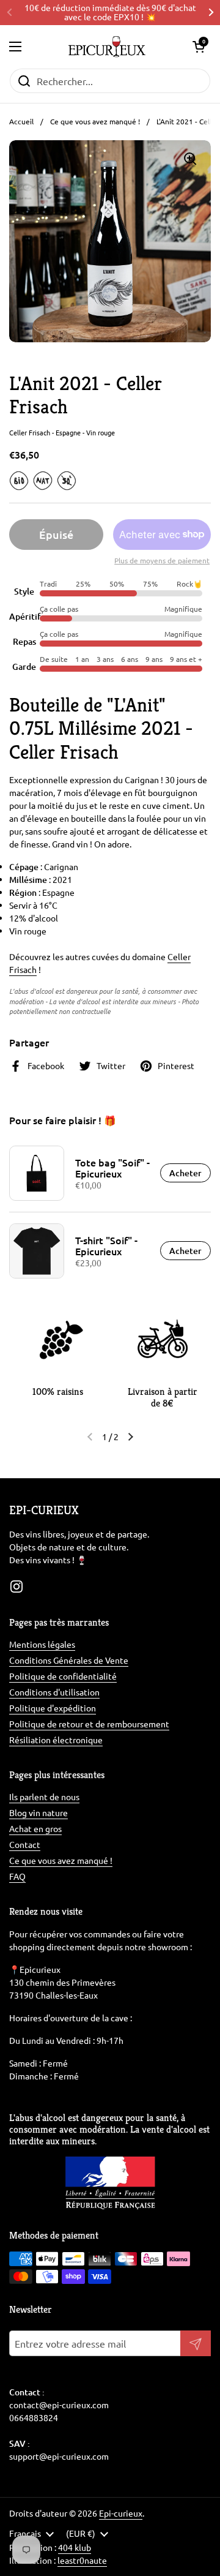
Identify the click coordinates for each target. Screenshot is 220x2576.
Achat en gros (35, 1828)
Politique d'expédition (53, 1708)
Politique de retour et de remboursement (89, 1724)
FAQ (17, 1876)
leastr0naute (82, 2560)
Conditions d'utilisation (54, 1692)
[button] (199, 47)
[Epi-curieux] (107, 47)
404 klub (75, 2547)
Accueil (21, 121)
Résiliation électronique (56, 1740)
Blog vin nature (38, 1812)
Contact (25, 1844)
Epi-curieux (121, 2513)
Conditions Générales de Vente (69, 1660)
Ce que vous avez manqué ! (95, 121)
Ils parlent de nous (44, 1797)
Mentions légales (42, 1644)
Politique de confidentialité (63, 1676)
